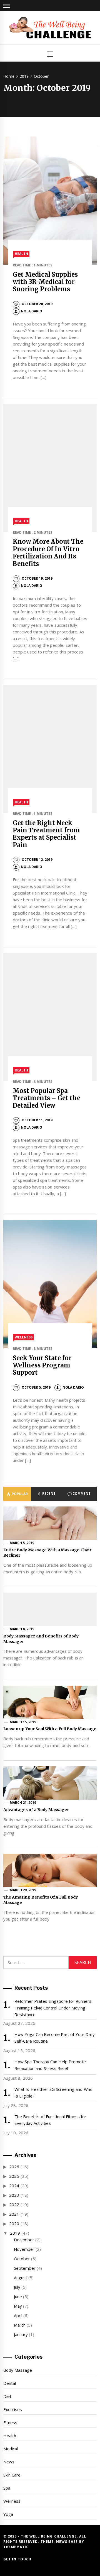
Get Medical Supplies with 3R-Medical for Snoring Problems (45, 282)
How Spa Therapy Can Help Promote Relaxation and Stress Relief (50, 2065)
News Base (68, 2542)
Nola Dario (32, 311)
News (9, 2462)
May (18, 2306)
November (24, 2249)
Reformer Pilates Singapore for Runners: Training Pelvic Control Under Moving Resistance (53, 2008)
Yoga (8, 2514)
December (24, 2240)
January (21, 2334)
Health (21, 254)
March (20, 2325)
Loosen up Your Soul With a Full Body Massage (50, 1729)
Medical (11, 2449)
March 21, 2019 (23, 1803)
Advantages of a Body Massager (36, 1810)
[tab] (17, 1494)
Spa (7, 2488)
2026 (14, 2167)
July (17, 2287)
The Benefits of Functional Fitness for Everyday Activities (51, 2120)
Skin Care (12, 2475)
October (22, 2259)
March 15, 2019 (23, 1722)
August (21, 2278)
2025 (14, 2176)
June (18, 2296)
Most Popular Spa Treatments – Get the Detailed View (47, 1098)
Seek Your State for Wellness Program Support (42, 1365)
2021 (14, 2214)
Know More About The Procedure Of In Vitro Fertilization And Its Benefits (48, 552)
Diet (7, 2396)
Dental (10, 2383)
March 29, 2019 (23, 1890)
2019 (15, 2233)
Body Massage (18, 2370)
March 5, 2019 (22, 1543)
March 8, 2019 (22, 1629)
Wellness (24, 1337)
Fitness (10, 2422)
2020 (14, 2223)
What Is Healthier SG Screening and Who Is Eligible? (53, 2093)
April (18, 2315)
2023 (14, 2195)
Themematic (16, 2547)
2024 (14, 2186)
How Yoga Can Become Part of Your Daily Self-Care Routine (55, 2038)
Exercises (13, 2409)
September (25, 2268)
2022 (14, 2205)
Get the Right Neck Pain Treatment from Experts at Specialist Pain (47, 834)
